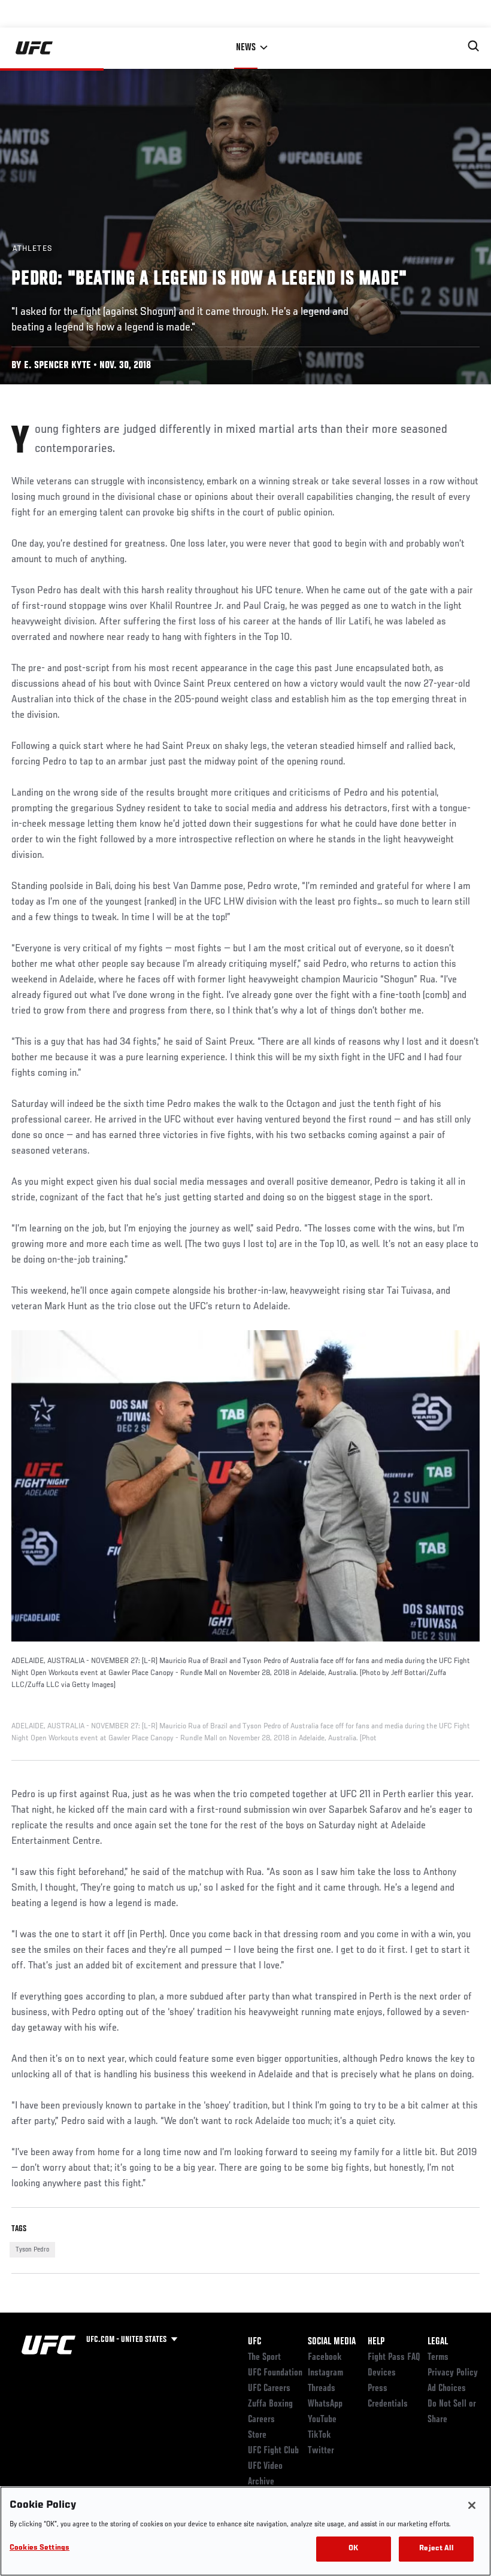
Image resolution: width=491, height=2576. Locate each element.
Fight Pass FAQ (394, 2357)
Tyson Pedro (32, 2250)
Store (257, 2435)
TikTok (319, 2435)
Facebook (325, 2357)
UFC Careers (269, 2389)
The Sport (264, 2357)
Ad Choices (447, 2389)
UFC (254, 2342)
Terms (438, 2357)
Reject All (436, 2549)
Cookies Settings (40, 2548)
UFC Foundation (275, 2373)
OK (353, 2549)
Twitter (321, 2451)
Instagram (325, 2373)
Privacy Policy (453, 2373)
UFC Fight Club (273, 2451)
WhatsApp (325, 2404)
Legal (438, 2342)
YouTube (322, 2420)
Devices (382, 2373)
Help (376, 2342)
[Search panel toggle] (474, 46)
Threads (322, 2389)
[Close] (472, 2505)
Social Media (332, 2342)
